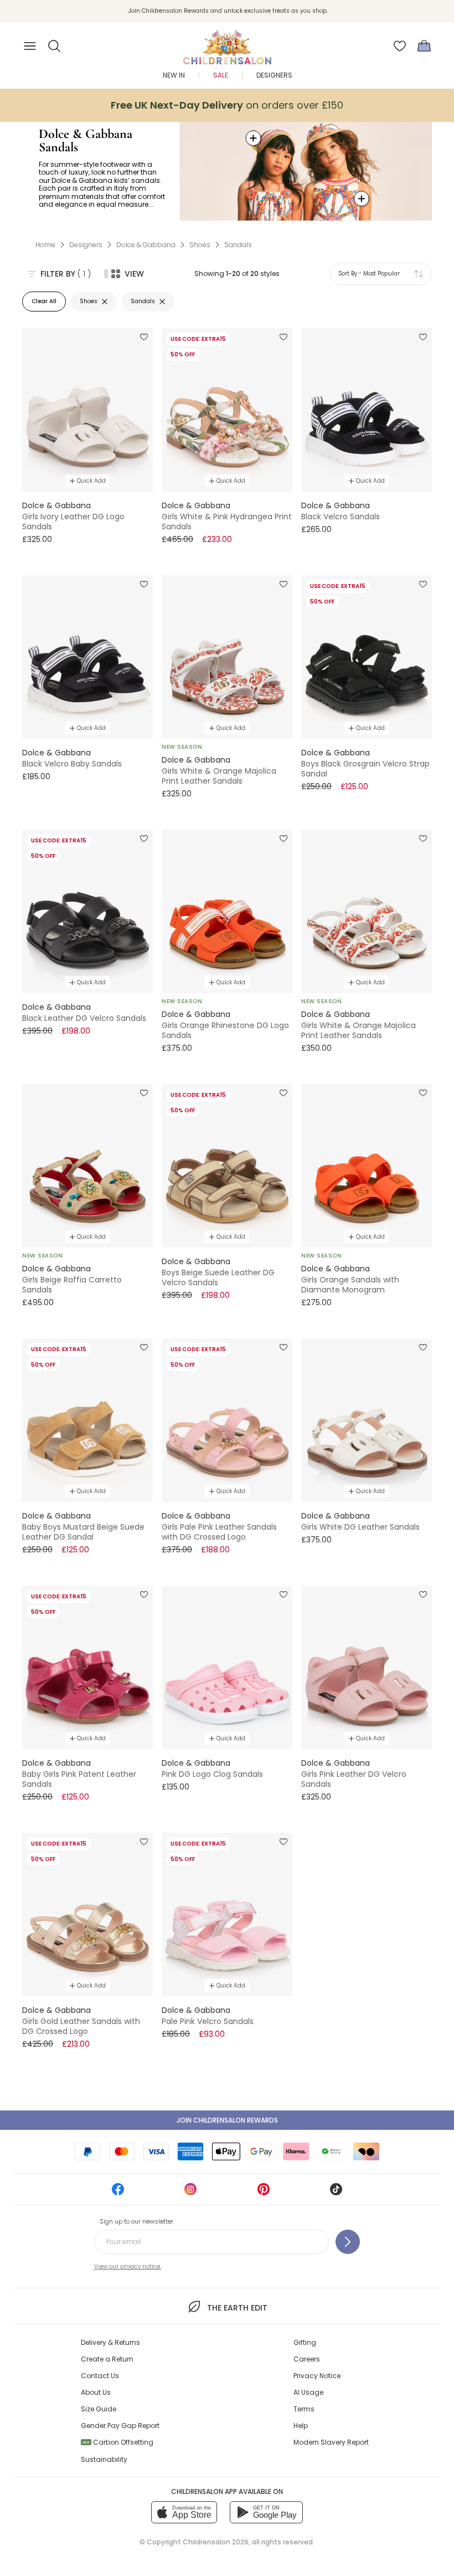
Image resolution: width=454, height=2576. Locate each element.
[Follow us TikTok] (336, 2193)
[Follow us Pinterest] (264, 2193)
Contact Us (100, 2376)
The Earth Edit (237, 2308)
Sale (221, 75)
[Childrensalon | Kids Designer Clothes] (227, 43)
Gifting (305, 2342)
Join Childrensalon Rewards (227, 2120)
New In (174, 75)
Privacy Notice (317, 2376)
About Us (96, 2392)
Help (301, 2426)
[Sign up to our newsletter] (348, 2242)
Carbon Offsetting (118, 2442)
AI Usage (308, 2392)
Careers (307, 2359)
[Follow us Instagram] (190, 2193)
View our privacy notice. (128, 2266)
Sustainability (104, 2459)
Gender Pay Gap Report (120, 2426)
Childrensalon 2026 (216, 2542)
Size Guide (99, 2409)
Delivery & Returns (110, 2342)
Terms (304, 2409)
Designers (274, 75)
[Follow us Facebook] (118, 2193)
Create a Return (107, 2359)
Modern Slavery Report (331, 2442)
